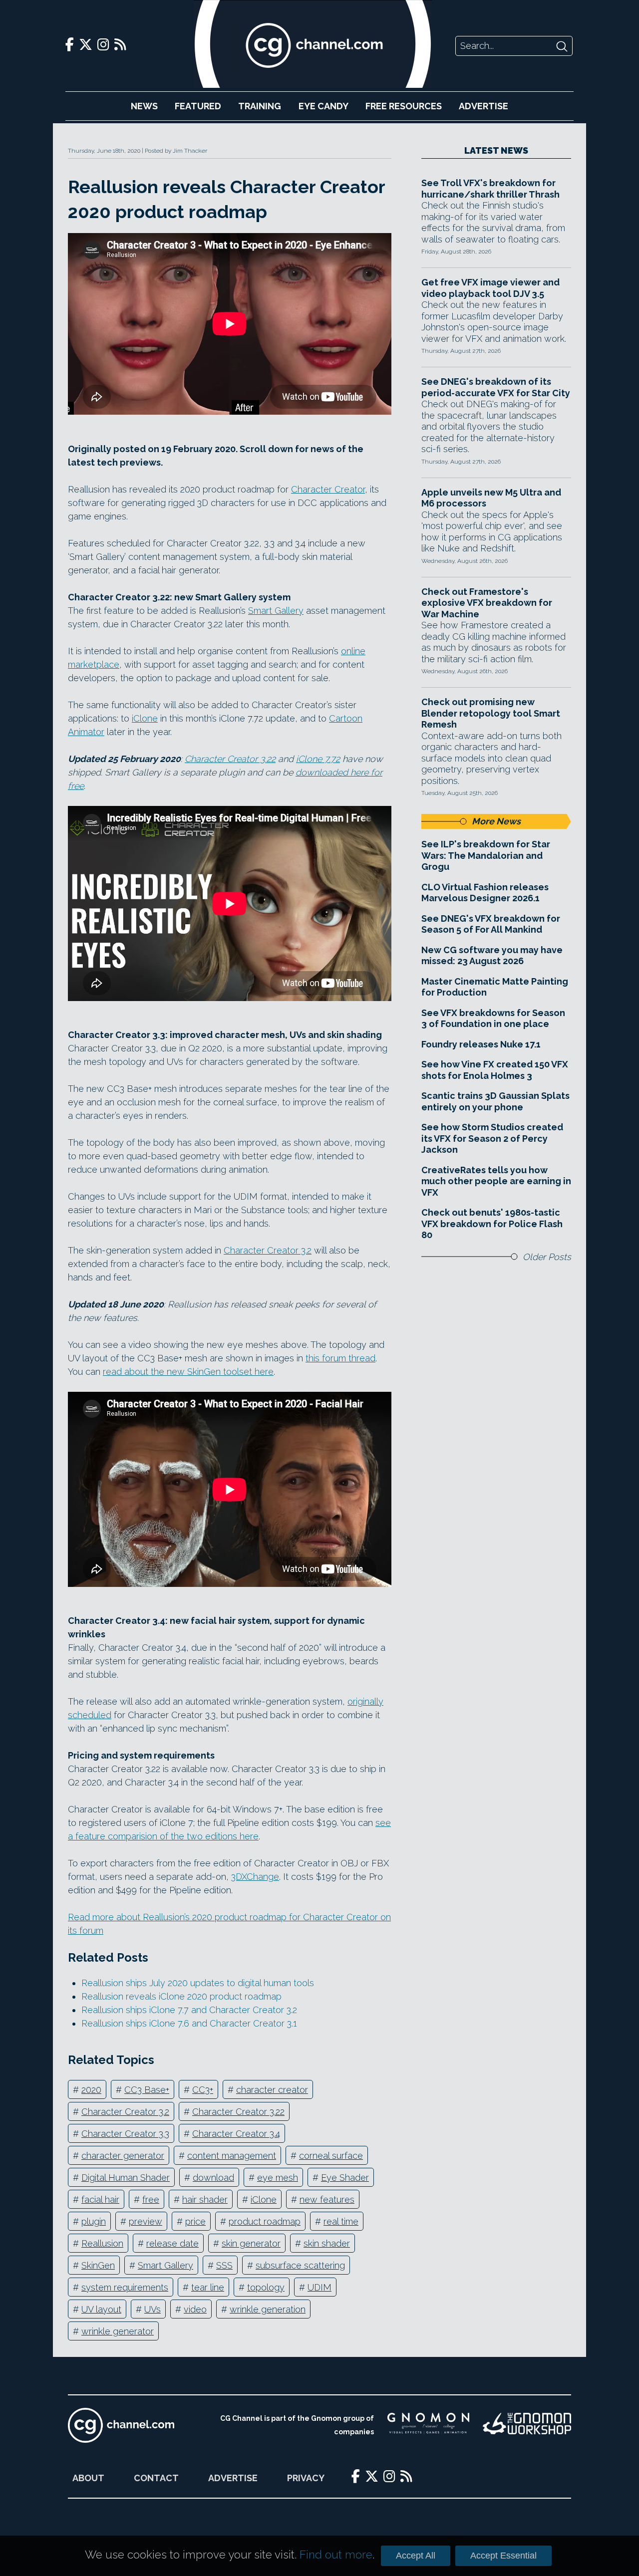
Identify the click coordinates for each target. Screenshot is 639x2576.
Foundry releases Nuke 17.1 (481, 1044)
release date (172, 2243)
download (213, 2178)
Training (260, 106)
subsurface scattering (300, 2265)
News (144, 106)
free (151, 2199)
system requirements (125, 2287)
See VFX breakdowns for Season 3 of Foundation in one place (493, 1019)
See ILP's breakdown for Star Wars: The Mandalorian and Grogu (486, 855)
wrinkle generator (118, 2331)
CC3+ (203, 2090)
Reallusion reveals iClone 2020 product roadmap (181, 1996)
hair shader (205, 2199)
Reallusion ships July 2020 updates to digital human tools (198, 1983)
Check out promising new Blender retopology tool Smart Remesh (491, 713)
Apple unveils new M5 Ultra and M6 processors (491, 498)
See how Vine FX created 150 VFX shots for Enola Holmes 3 (495, 1070)
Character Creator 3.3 (125, 2134)
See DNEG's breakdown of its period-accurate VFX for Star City (496, 387)
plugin (94, 2221)
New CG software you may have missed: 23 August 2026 (492, 956)
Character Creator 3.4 (236, 2134)
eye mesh (278, 2178)
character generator (123, 2156)
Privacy (306, 2478)
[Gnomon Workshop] (527, 2425)
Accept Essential (503, 2556)
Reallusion (102, 2243)
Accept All (416, 2556)
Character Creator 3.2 (268, 1250)
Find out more (336, 2555)
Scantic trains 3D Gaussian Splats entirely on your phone (495, 1101)
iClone (145, 718)
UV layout (101, 2309)
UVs (153, 2309)
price (195, 2221)
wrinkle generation (268, 2309)
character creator (272, 2090)
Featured (198, 106)
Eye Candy (323, 106)
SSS (224, 2265)
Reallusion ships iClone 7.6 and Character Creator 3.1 (189, 2023)
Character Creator (328, 489)
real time (341, 2221)
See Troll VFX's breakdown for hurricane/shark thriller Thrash (490, 189)
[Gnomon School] (428, 2425)
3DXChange (255, 1877)
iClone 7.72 (318, 759)
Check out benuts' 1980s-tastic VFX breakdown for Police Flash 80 (492, 1224)
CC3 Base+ (147, 2090)
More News (496, 821)
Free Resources (404, 106)
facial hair (100, 2199)
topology (266, 2287)
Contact (156, 2478)
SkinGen (98, 2265)
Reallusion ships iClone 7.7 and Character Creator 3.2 (189, 2010)
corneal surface (331, 2156)
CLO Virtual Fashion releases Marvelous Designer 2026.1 (485, 893)
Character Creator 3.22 (230, 759)
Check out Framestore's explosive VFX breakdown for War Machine (487, 603)
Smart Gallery (276, 611)
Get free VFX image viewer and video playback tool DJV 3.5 (490, 288)
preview (146, 2221)
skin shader (327, 2243)
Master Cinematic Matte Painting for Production (495, 987)
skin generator (251, 2243)
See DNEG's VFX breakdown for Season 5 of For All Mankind (491, 924)
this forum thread (340, 1358)
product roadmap (265, 2221)
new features (327, 2199)
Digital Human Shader (126, 2178)
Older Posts (547, 1257)
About (88, 2478)
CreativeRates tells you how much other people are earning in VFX (496, 1181)
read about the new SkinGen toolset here (188, 1372)
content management (232, 2156)
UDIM (319, 2287)
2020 (91, 2090)
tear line (208, 2287)
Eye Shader (345, 2178)
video (195, 2309)
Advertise (483, 106)
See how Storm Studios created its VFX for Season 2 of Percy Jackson (492, 1138)
